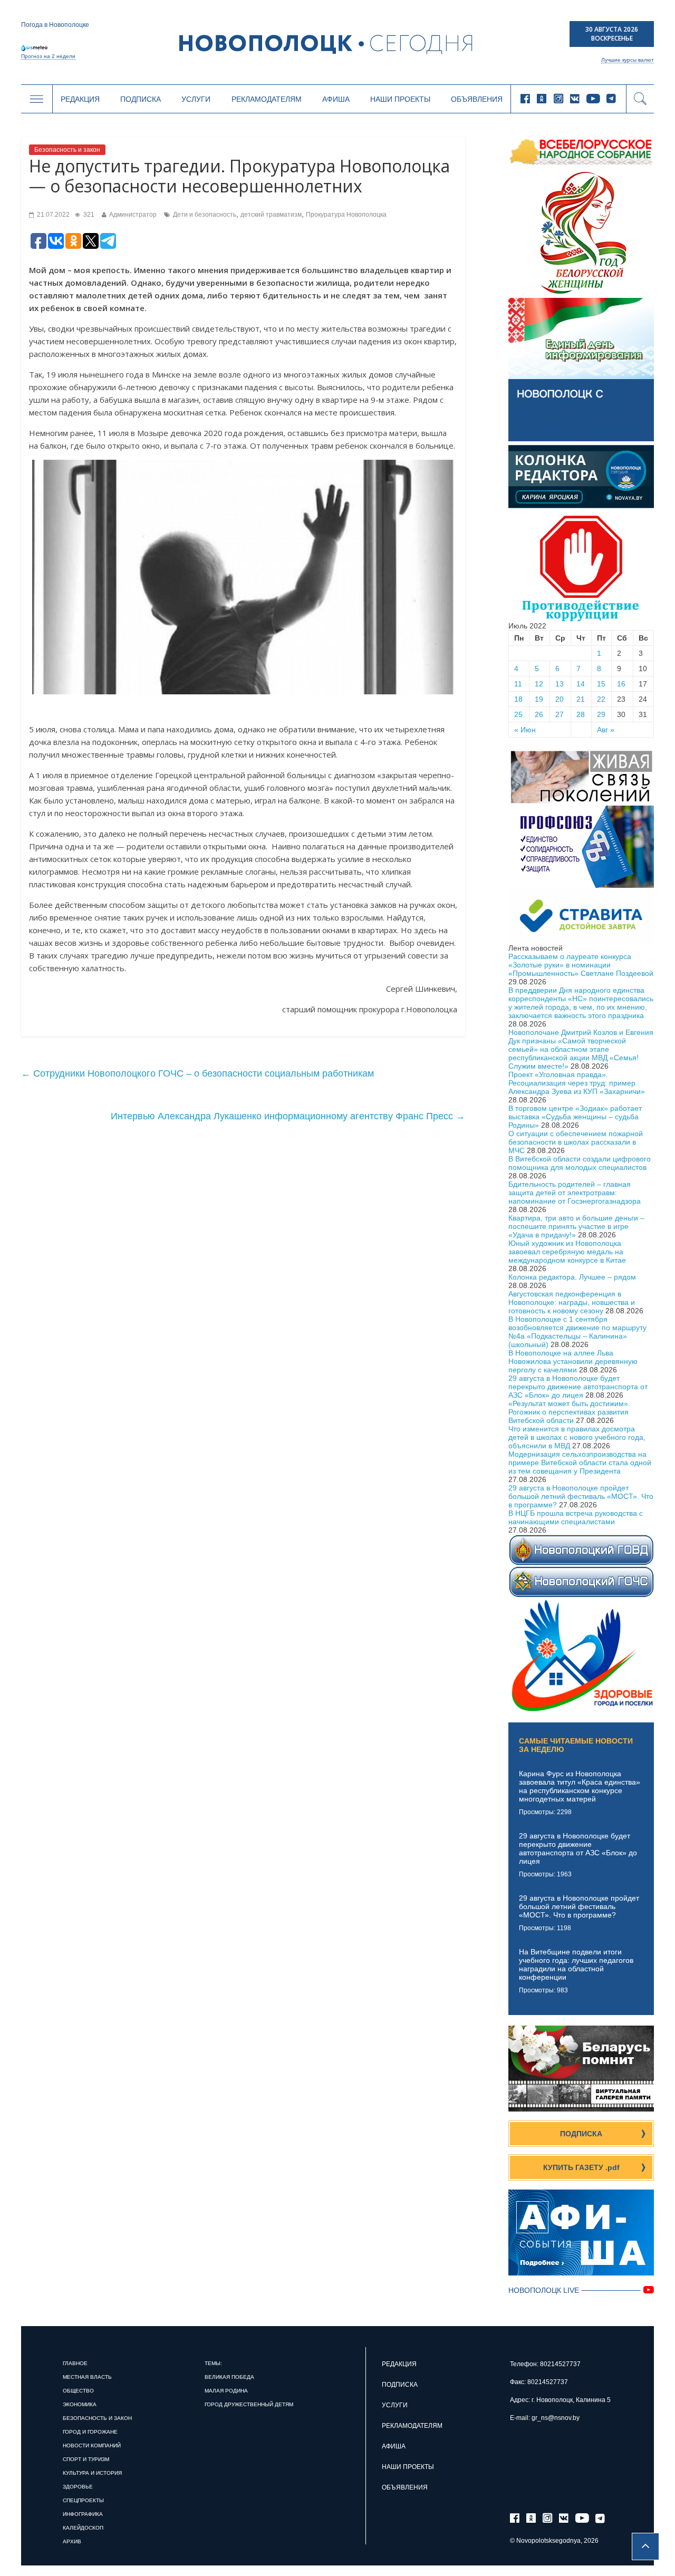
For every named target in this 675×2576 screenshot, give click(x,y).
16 (621, 684)
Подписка (141, 99)
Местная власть (87, 2377)
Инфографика (83, 2514)
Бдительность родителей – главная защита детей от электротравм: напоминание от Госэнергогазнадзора (575, 1193)
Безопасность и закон (67, 150)
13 (560, 684)
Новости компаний (92, 2446)
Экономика (80, 2404)
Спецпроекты (83, 2500)
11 (518, 684)
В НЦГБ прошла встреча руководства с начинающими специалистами (576, 1517)
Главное (75, 2363)
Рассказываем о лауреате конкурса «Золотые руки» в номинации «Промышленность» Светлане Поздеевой (581, 965)
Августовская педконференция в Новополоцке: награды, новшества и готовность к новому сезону (572, 1302)
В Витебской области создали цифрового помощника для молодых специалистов (580, 1163)
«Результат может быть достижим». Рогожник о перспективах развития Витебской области (569, 1412)
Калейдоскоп (83, 2528)
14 (581, 684)
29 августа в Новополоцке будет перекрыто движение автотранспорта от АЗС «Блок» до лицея (578, 1387)
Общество (78, 2391)
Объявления (477, 99)
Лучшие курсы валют (628, 60)
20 (560, 699)
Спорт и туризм (86, 2459)
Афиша (336, 99)
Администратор (133, 215)
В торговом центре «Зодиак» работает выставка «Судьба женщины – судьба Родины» (575, 1117)
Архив (72, 2541)
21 (581, 699)
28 (581, 714)
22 (601, 699)
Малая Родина (226, 2391)
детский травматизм (271, 215)
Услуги (196, 99)
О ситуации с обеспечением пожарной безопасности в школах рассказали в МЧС (576, 1142)
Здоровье (78, 2487)
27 (560, 714)
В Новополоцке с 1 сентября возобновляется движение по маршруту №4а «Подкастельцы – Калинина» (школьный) (577, 1332)
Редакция (80, 99)
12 (539, 684)
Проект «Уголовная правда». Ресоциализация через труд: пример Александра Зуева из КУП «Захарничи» (577, 1083)
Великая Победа (229, 2377)
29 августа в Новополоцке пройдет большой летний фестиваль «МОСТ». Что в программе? (581, 1496)
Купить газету (581, 2167)
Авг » (606, 730)
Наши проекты (400, 99)
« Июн (525, 730)
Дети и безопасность (205, 215)
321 (88, 215)
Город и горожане (90, 2432)
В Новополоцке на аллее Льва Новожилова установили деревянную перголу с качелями (573, 1361)
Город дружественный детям (249, 2404)
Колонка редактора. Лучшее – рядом (572, 1277)
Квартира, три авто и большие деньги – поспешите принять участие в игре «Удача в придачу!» (576, 1226)
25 (518, 714)
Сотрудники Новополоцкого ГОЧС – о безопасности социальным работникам (197, 1073)
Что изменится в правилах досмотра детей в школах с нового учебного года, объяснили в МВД (577, 1437)
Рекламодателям (267, 99)
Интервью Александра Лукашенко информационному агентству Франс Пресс (288, 1116)
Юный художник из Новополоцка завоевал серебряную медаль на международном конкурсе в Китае (567, 1252)
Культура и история (92, 2473)
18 (518, 699)
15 (601, 684)
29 (601, 714)
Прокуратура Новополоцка (346, 215)
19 (539, 699)
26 (539, 714)
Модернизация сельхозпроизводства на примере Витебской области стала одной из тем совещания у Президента (580, 1463)
